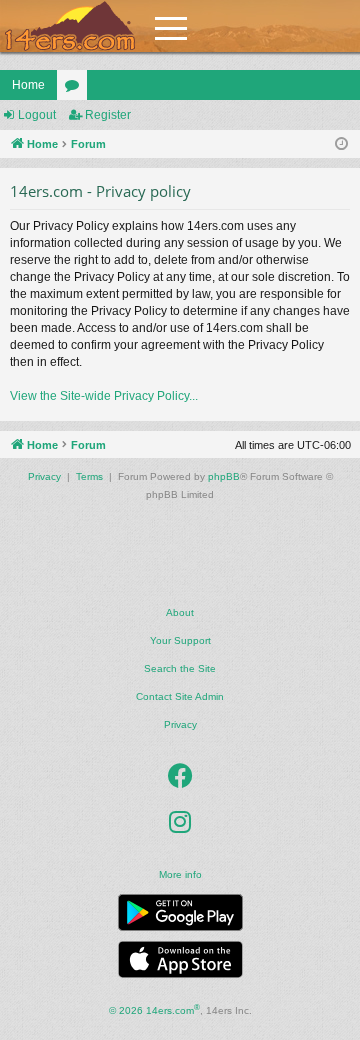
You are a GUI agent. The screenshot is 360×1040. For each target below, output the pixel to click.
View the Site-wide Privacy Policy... (104, 396)
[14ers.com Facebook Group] (180, 777)
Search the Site (180, 668)
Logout (37, 115)
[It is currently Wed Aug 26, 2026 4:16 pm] (341, 144)
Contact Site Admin (180, 696)
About (180, 612)
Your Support (180, 640)
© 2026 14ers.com (154, 1009)
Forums (76, 89)
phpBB (224, 476)
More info (180, 874)
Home (28, 85)
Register (108, 115)
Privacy (180, 724)
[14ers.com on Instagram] (180, 823)
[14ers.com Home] (70, 26)
